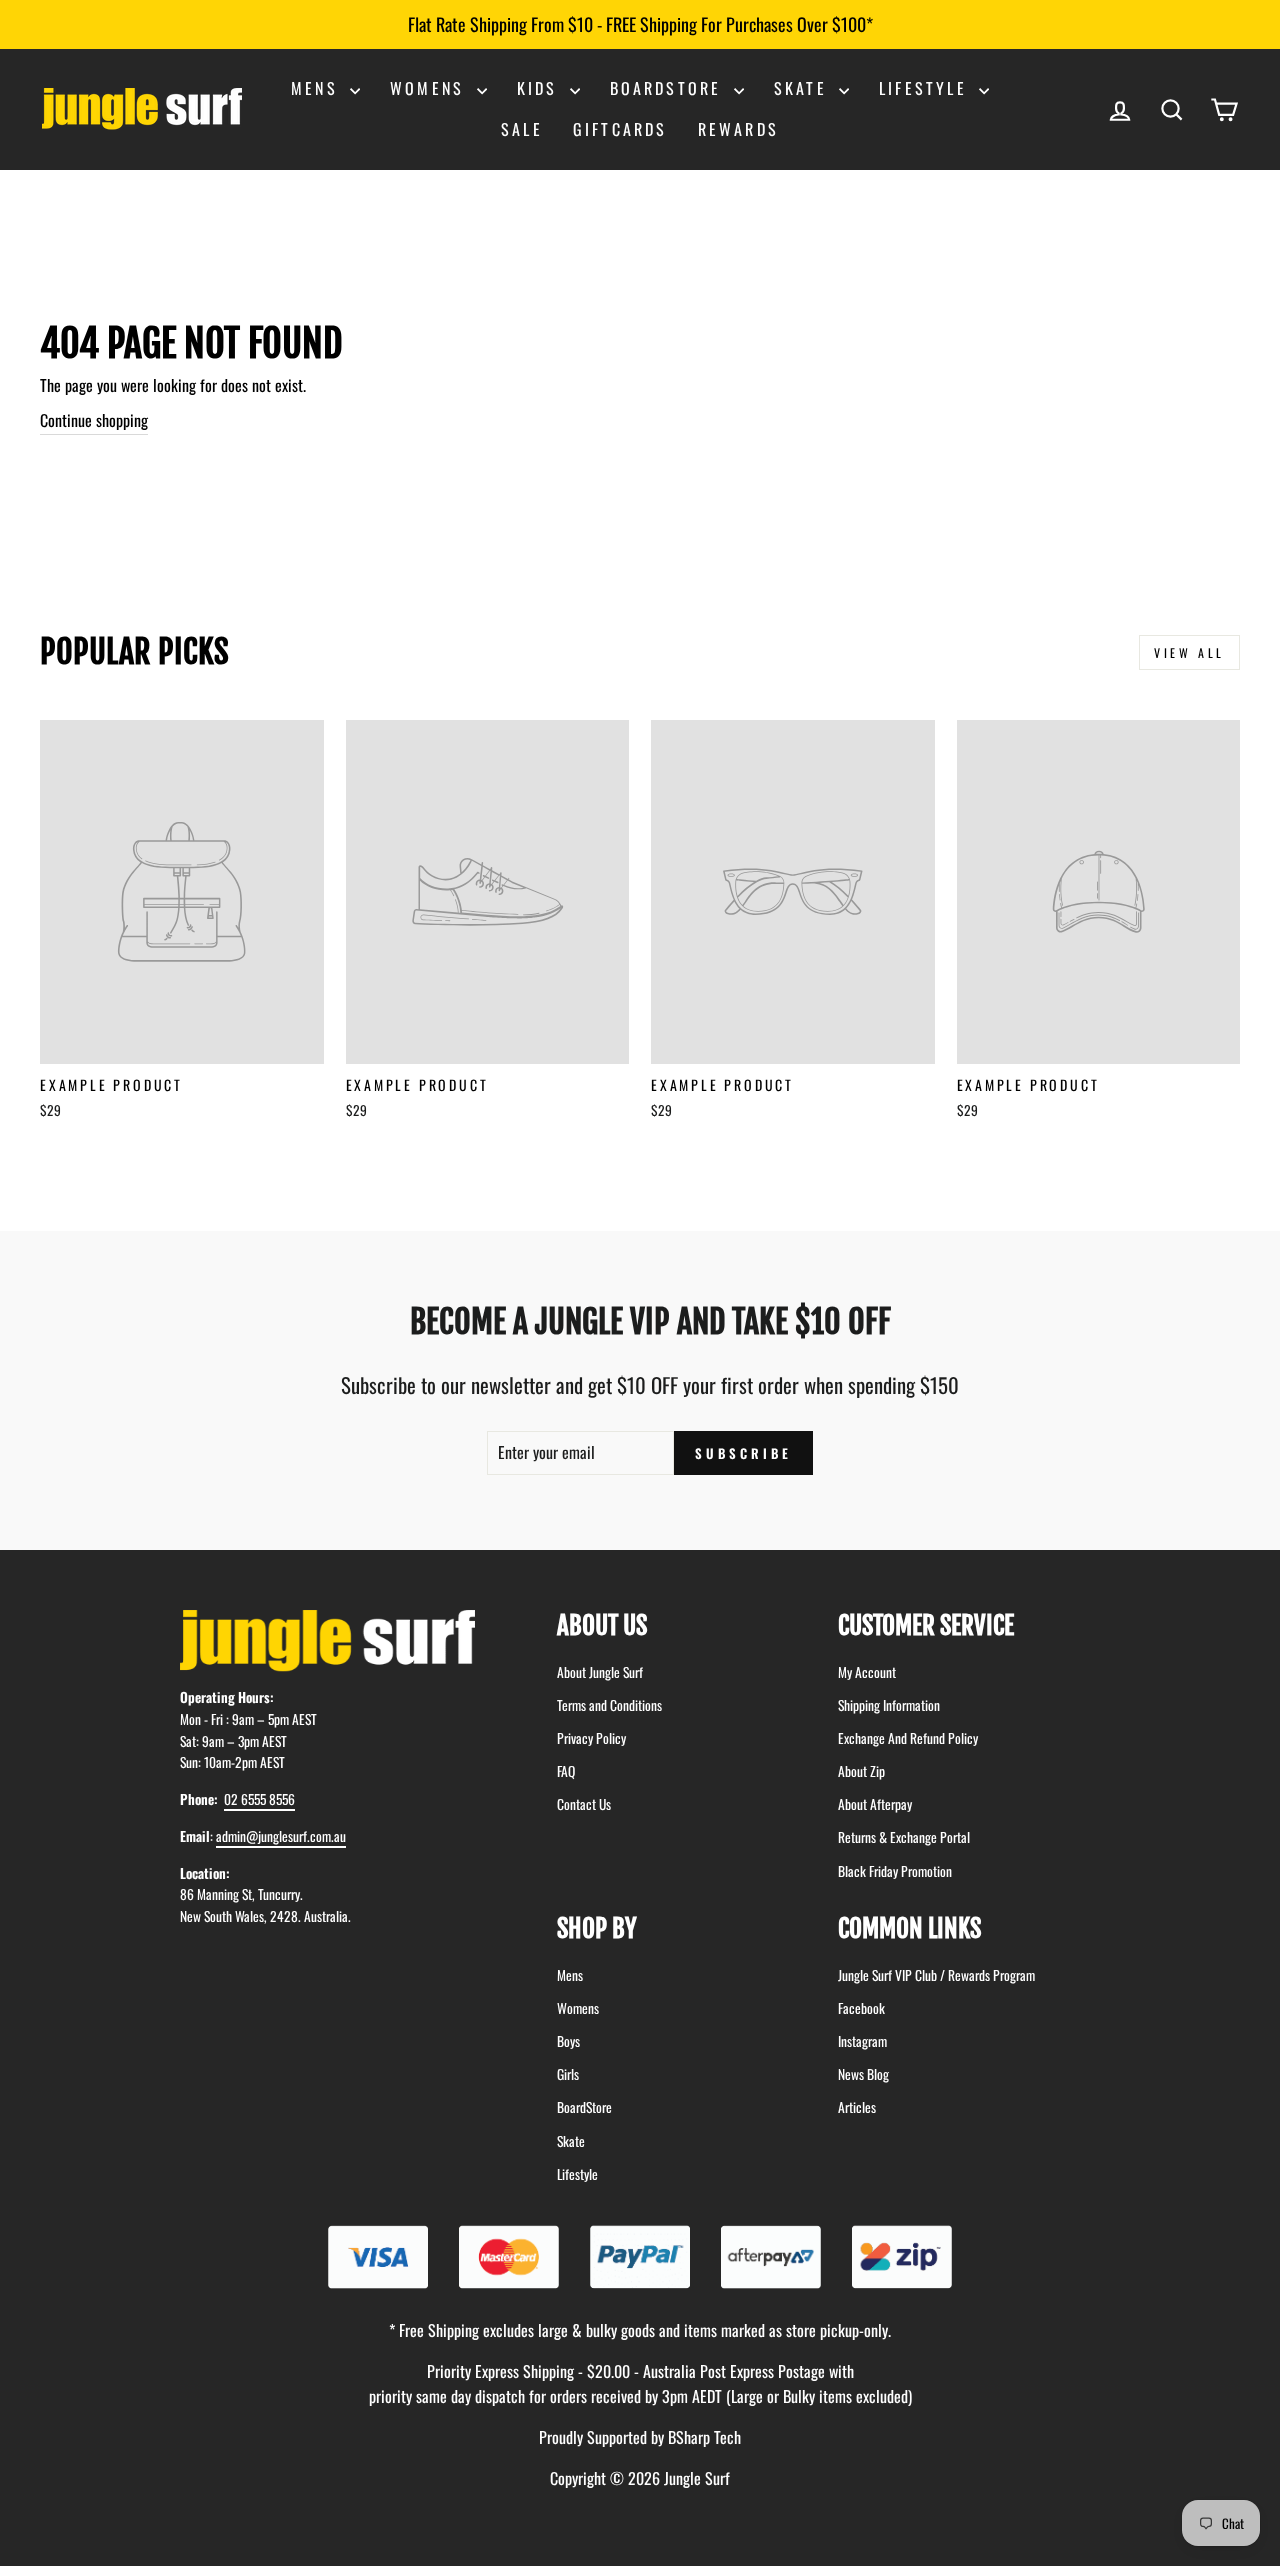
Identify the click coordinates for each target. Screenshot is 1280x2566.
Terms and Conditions (609, 1705)
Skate (804, 88)
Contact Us (584, 1804)
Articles (857, 2107)
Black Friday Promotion (895, 1871)
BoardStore (584, 2107)
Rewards (738, 129)
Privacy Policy (591, 1738)
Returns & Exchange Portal (904, 1837)
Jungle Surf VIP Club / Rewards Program (936, 1975)
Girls (568, 2074)
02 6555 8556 (259, 1799)
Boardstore (669, 88)
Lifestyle (926, 88)
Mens (318, 88)
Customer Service (926, 1625)
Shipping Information (889, 1705)
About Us (602, 1625)
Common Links (909, 1928)
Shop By (597, 1928)
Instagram (862, 2041)
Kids (541, 88)
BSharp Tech (704, 2437)
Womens (430, 88)
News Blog (863, 2074)
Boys (568, 2041)
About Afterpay (875, 1804)
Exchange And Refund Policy (908, 1738)
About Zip (861, 1771)
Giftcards (620, 129)
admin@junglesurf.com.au (281, 1836)
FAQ (566, 1771)
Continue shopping (94, 420)
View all (1189, 652)
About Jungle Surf (600, 1672)
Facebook (861, 2008)
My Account (867, 1672)
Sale (522, 129)
